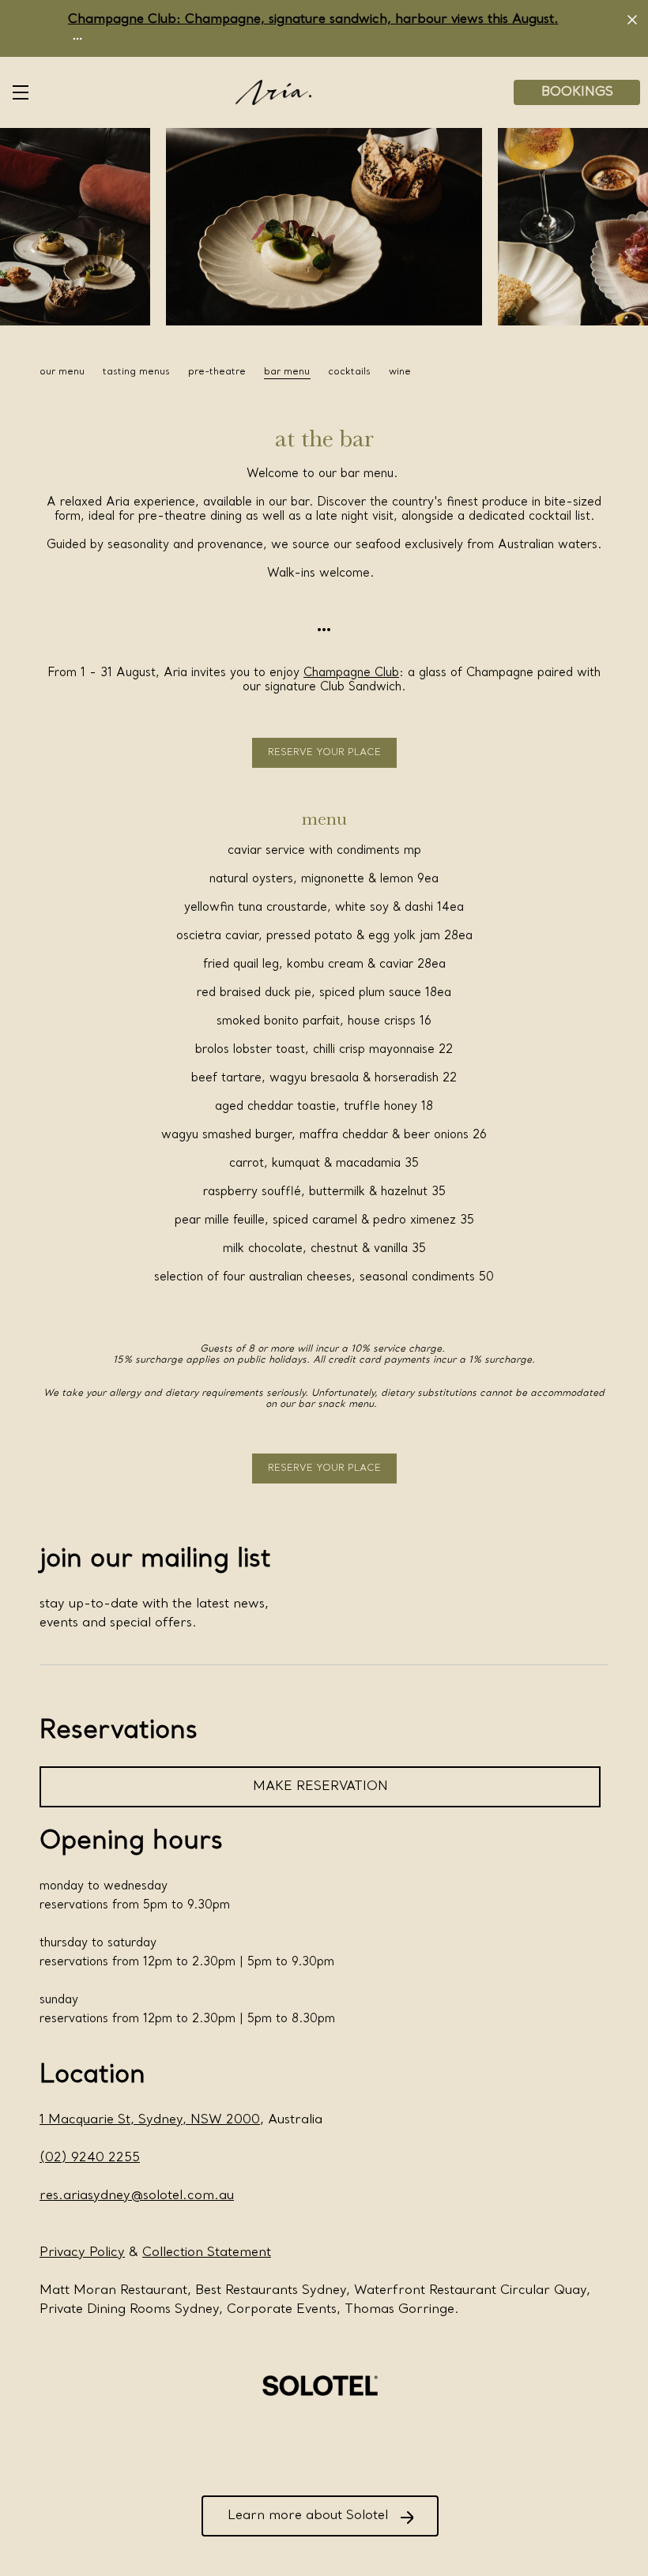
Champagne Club (351, 673)
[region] (324, 372)
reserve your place (324, 753)
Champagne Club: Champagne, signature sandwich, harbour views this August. (313, 20)
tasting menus (136, 372)
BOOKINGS (577, 92)
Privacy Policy (82, 2253)
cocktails (349, 372)
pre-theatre (217, 372)
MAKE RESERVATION (320, 1787)
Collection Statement (207, 2253)
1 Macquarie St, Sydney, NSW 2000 (150, 2120)
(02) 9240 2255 (90, 2158)
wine (400, 372)
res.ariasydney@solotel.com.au (137, 2196)
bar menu (287, 372)
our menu (62, 372)
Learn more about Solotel (308, 2516)
